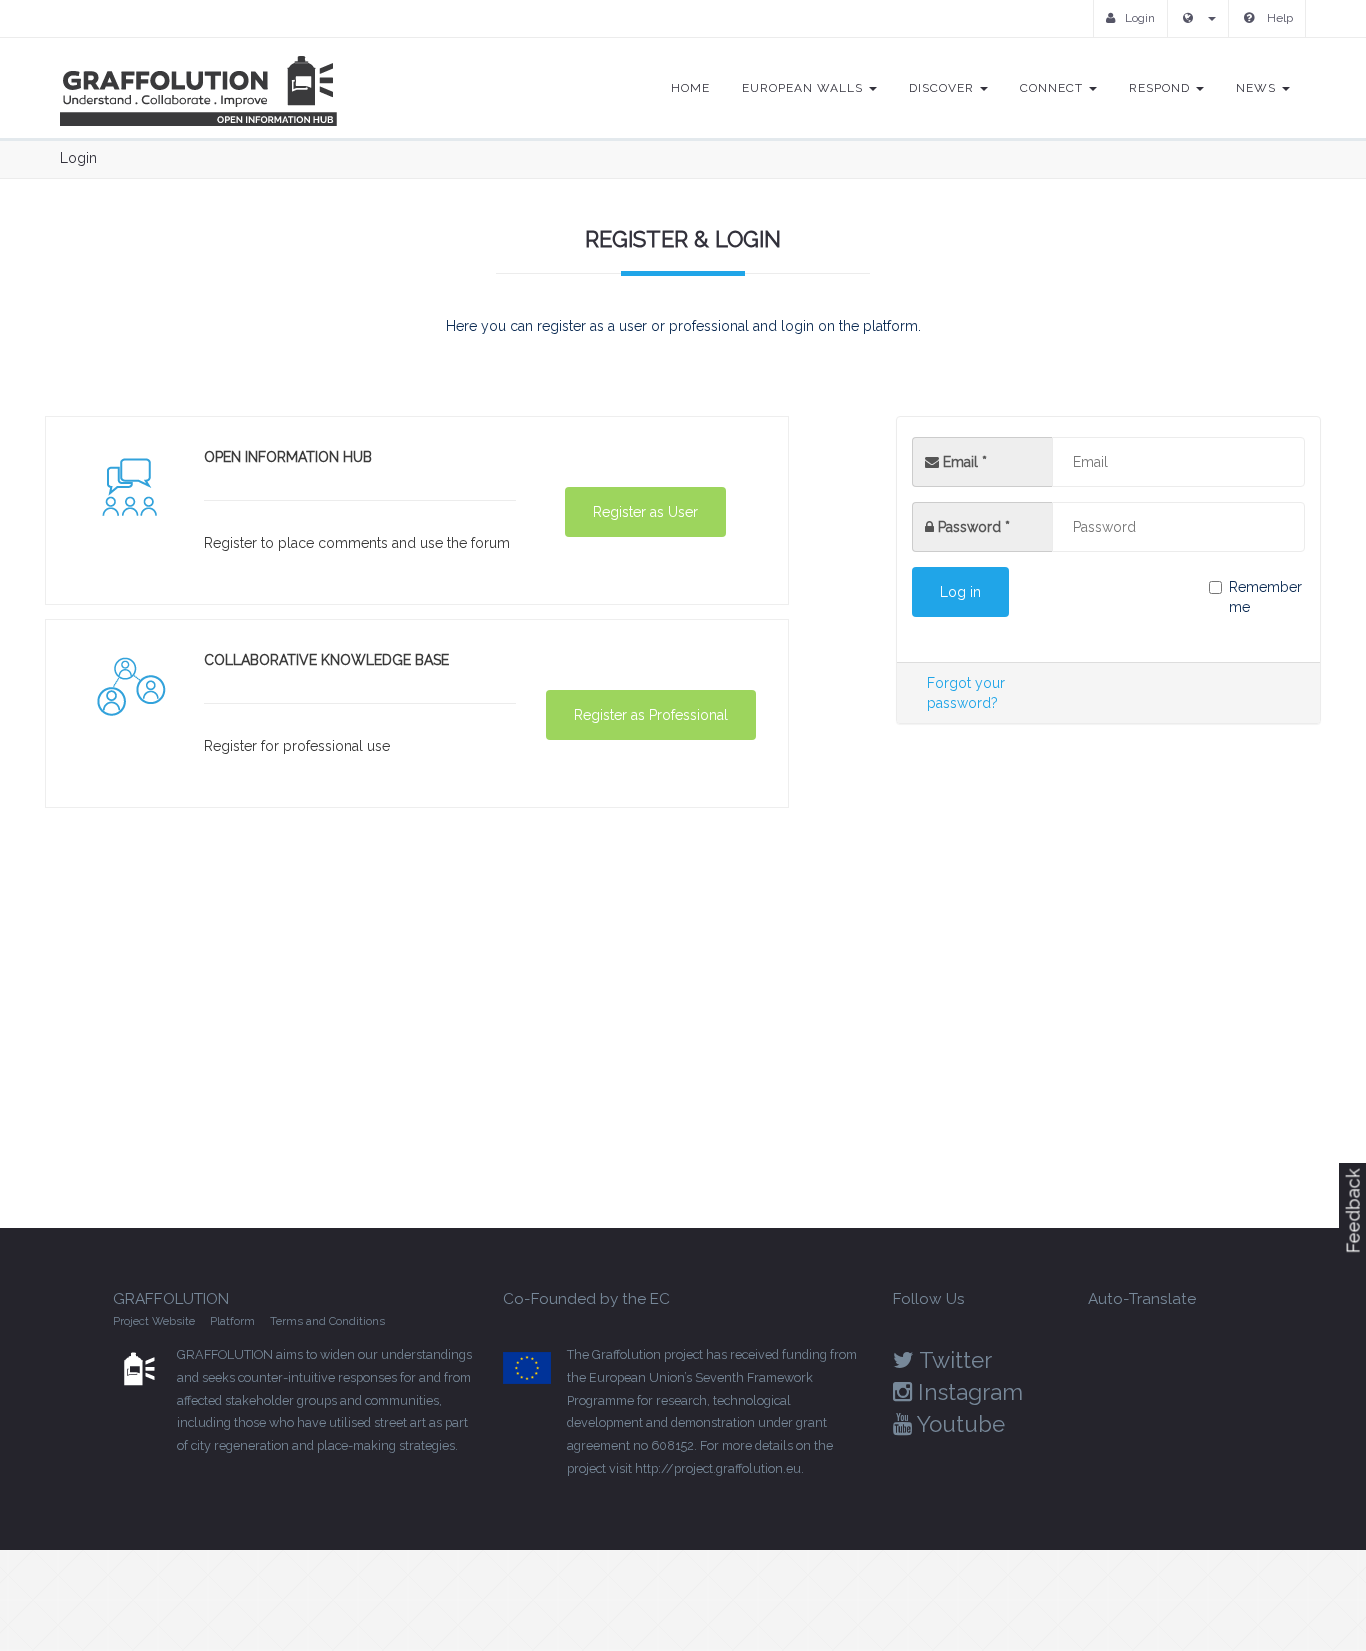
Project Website (154, 1321)
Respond (1161, 88)
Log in (960, 592)
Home (690, 88)
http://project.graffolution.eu (718, 1468)
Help (1278, 18)
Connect (1053, 88)
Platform (232, 1321)
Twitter (953, 1360)
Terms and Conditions (327, 1321)
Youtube (958, 1424)
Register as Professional (651, 715)
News (1258, 88)
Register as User (645, 512)
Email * (963, 462)
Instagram (967, 1392)
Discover (943, 88)
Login (1140, 18)
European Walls (804, 88)
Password (974, 527)
